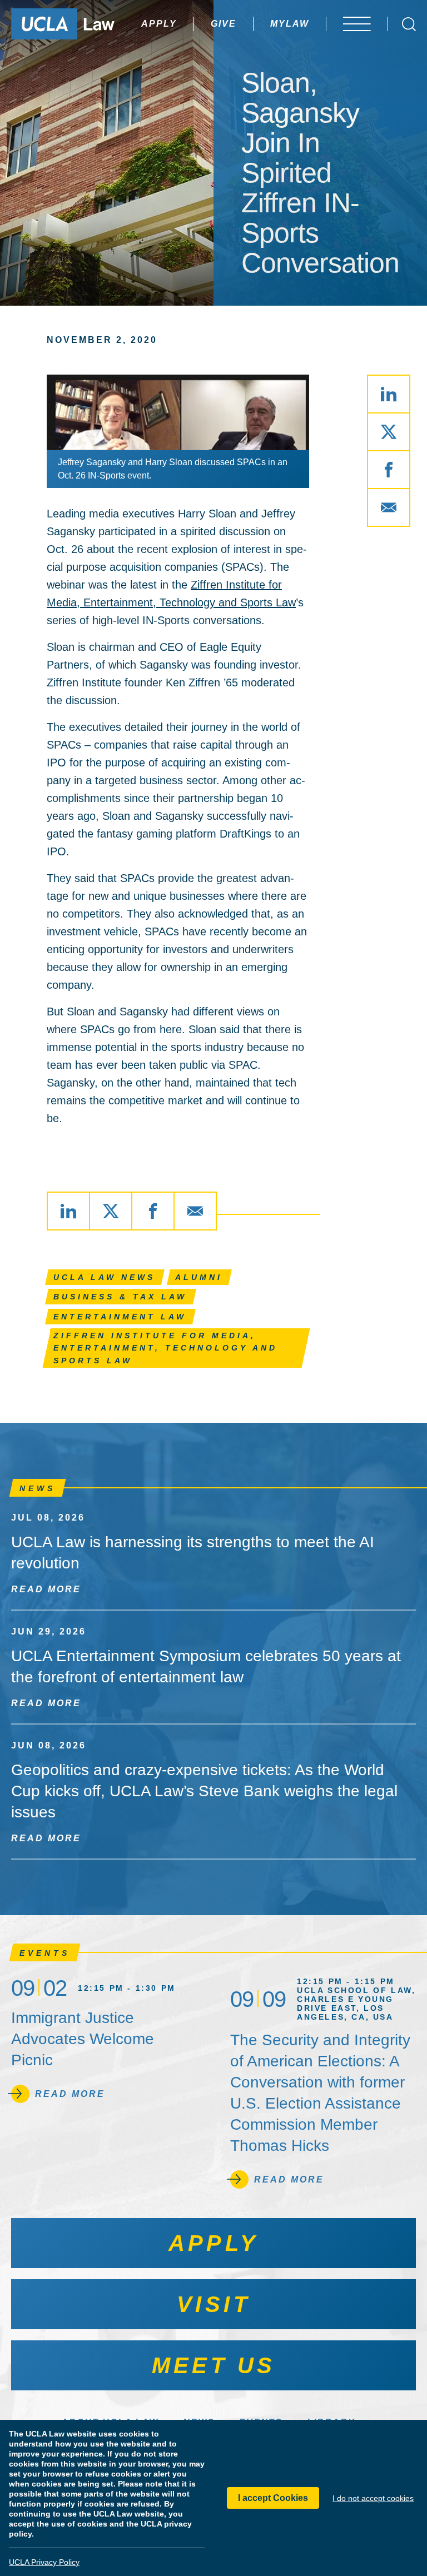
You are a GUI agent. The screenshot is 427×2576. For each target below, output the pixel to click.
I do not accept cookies (373, 2498)
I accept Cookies (273, 2498)
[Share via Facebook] (389, 470)
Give (224, 24)
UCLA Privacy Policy (44, 2562)
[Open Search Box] (409, 24)
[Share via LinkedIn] (389, 394)
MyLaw (290, 24)
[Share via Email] (389, 507)
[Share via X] (389, 432)
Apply (159, 24)
